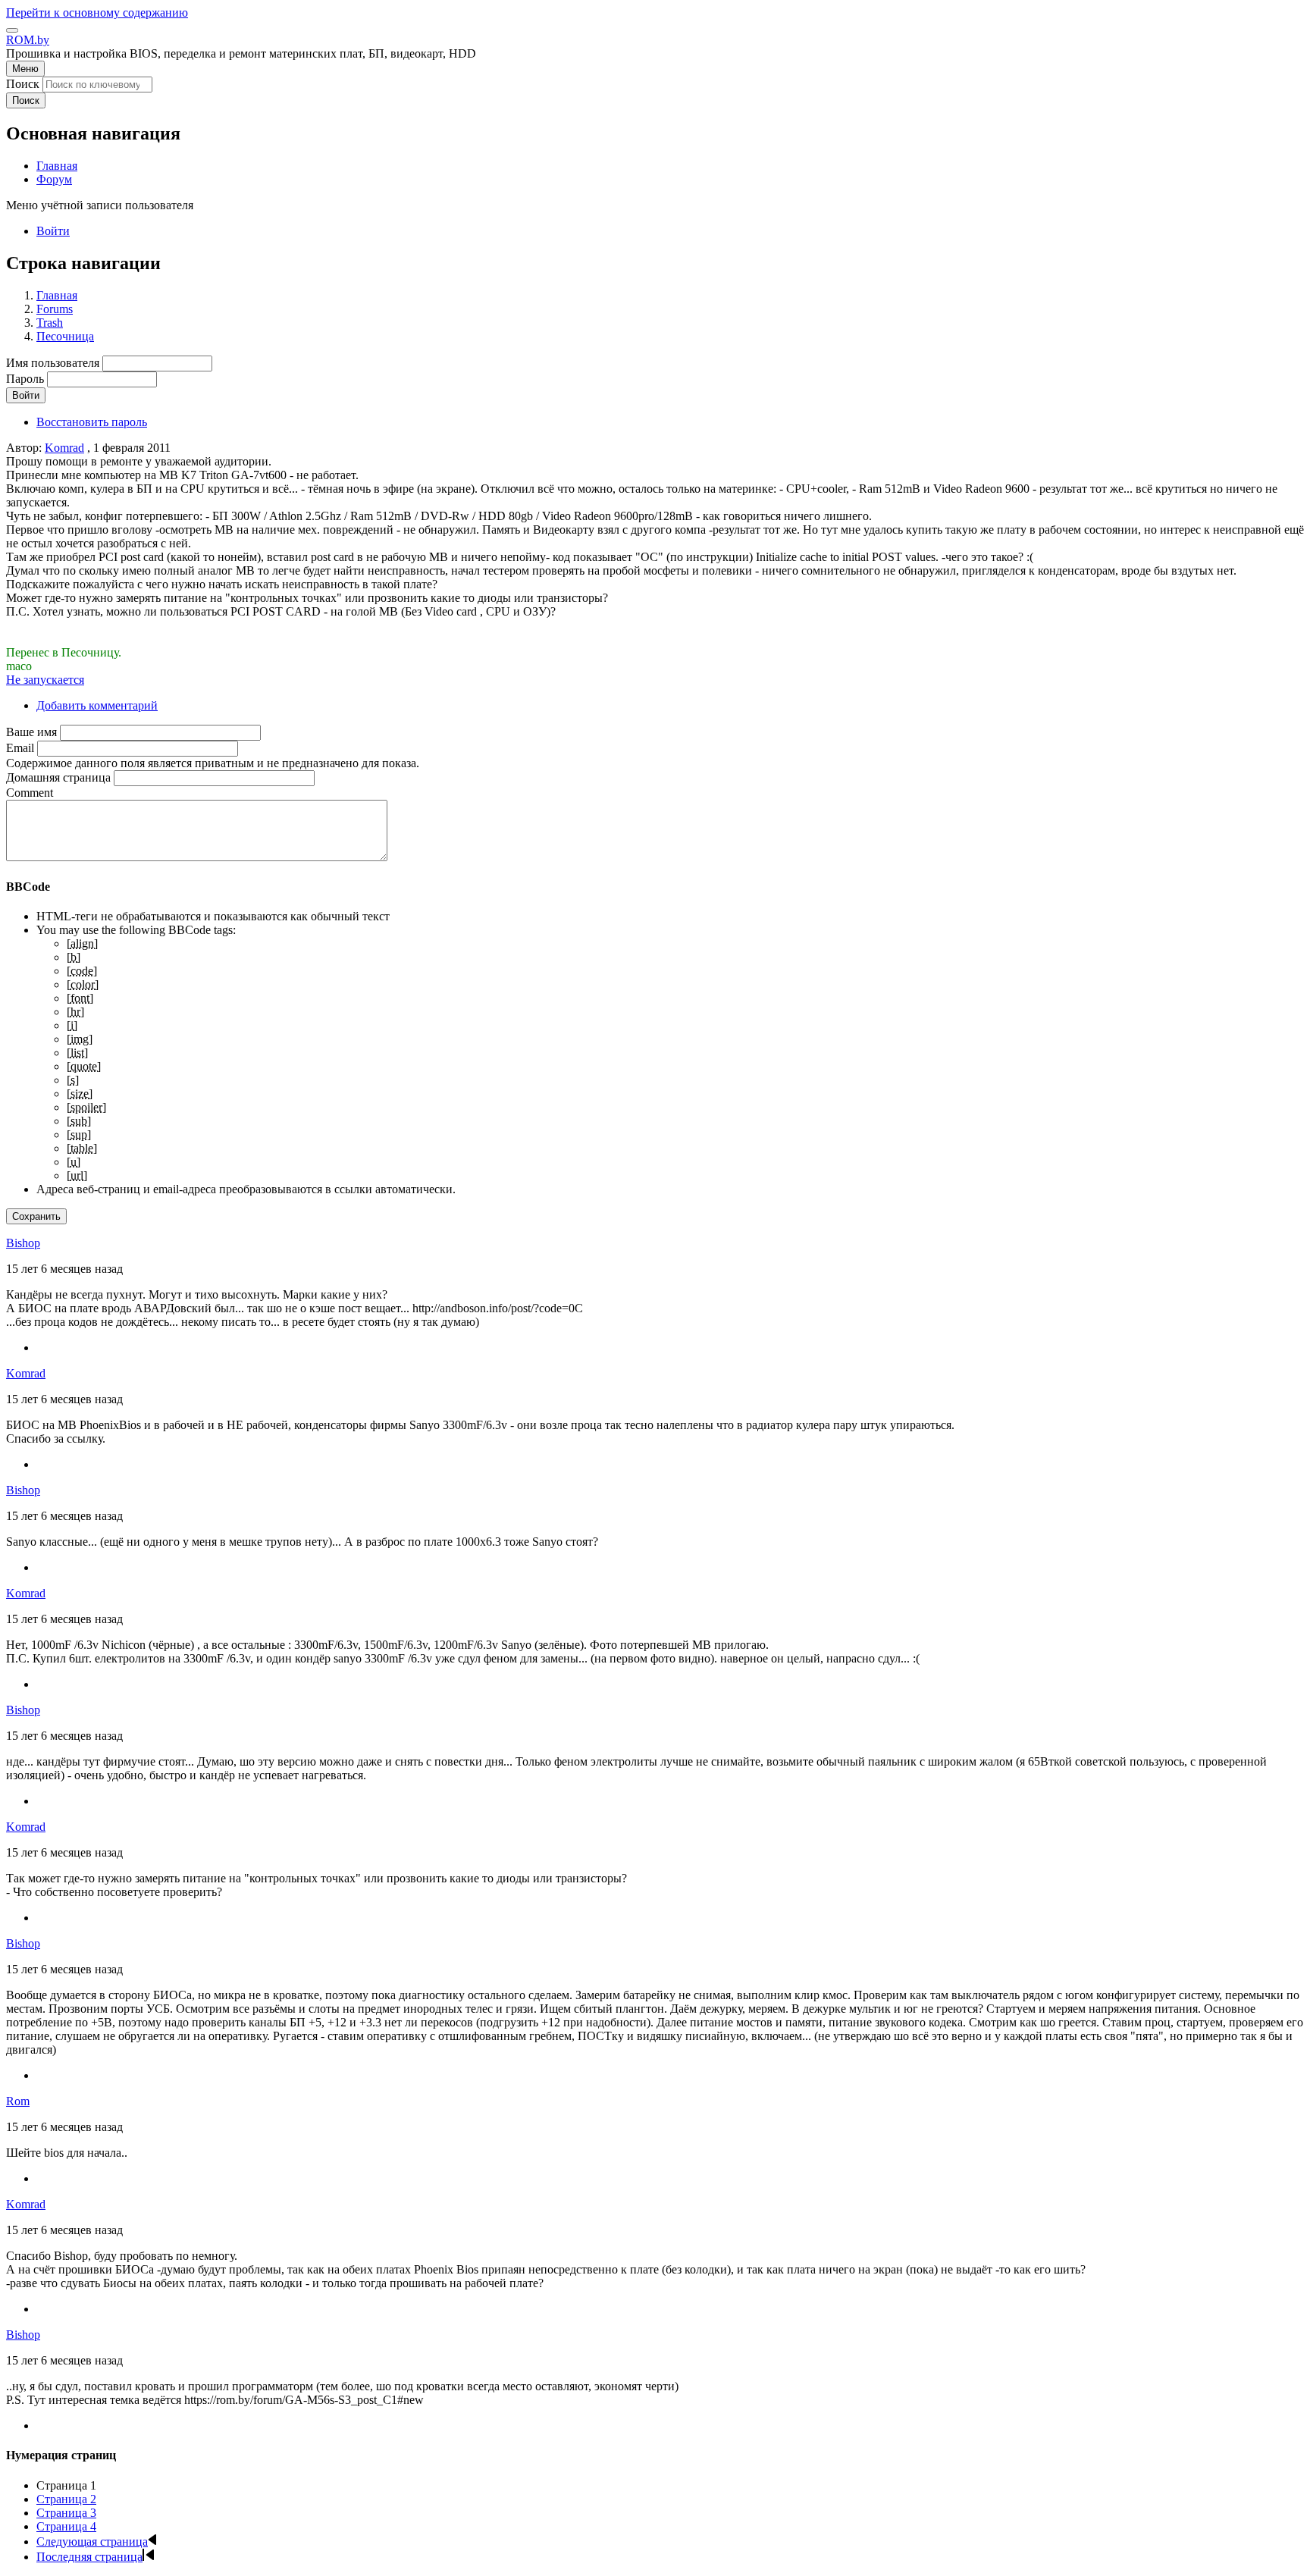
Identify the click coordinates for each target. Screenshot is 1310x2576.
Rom (18, 2101)
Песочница (65, 336)
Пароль (25, 379)
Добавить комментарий (97, 705)
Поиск (23, 84)
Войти (53, 231)
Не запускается (45, 680)
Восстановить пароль (92, 422)
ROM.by (28, 40)
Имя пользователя (53, 363)
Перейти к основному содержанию (97, 13)
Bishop (23, 1243)
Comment (30, 793)
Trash (50, 323)
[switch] (12, 30)
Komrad (64, 448)
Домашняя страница (58, 777)
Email (20, 748)
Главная (57, 295)
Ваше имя (31, 732)
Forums (55, 309)
